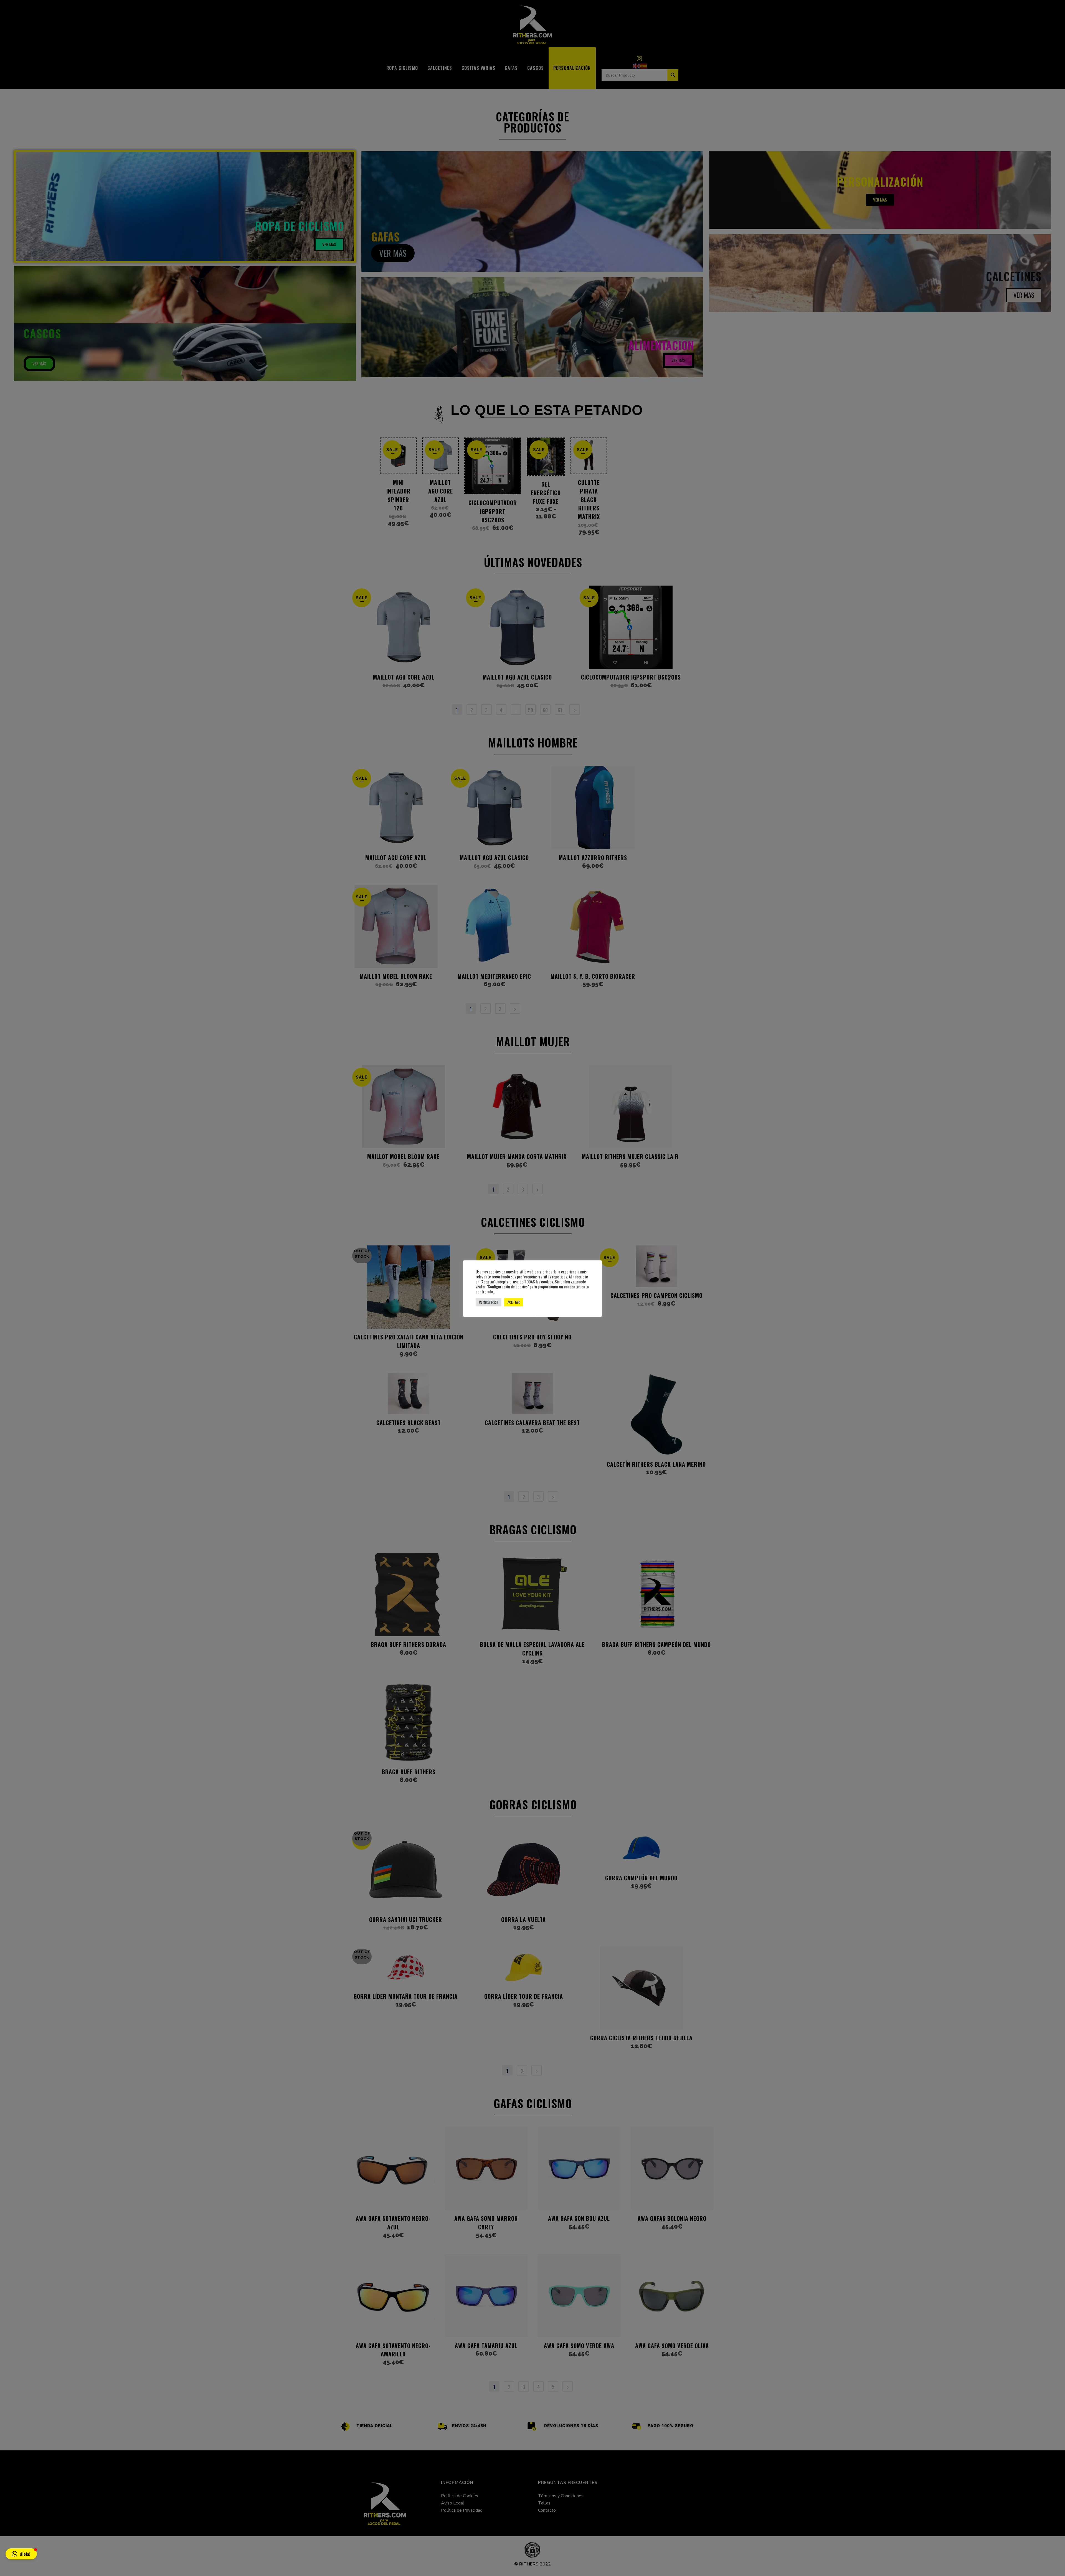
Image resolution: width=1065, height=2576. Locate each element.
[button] (21, 2554)
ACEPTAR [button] (514, 1302)
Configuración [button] (489, 1302)
